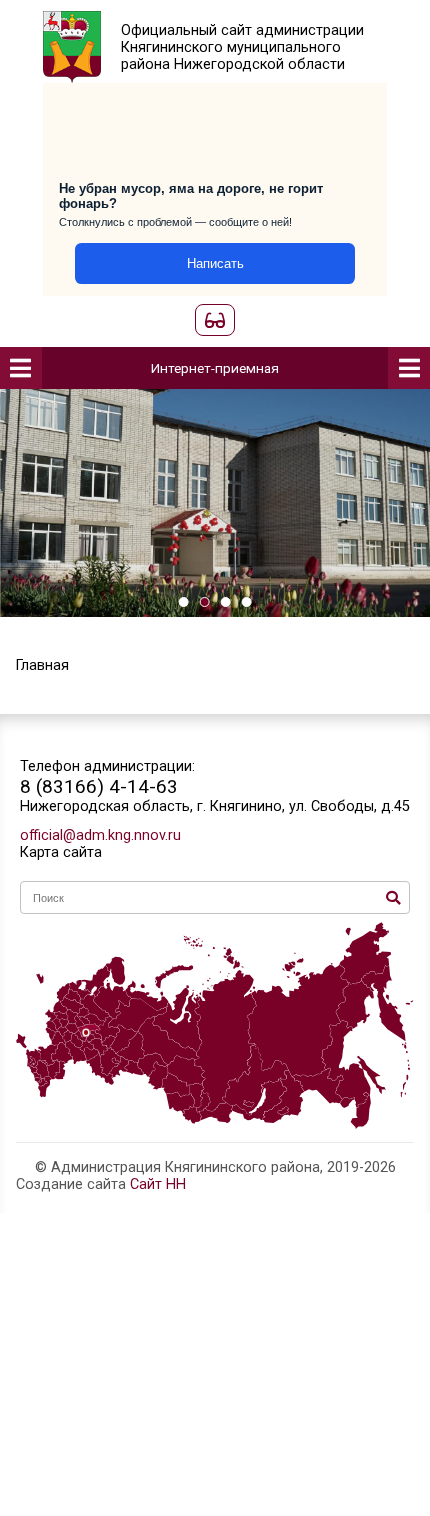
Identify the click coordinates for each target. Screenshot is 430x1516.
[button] (183, 602)
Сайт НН (158, 1184)
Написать (215, 263)
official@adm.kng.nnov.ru (100, 835)
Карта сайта (61, 852)
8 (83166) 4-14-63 (99, 786)
